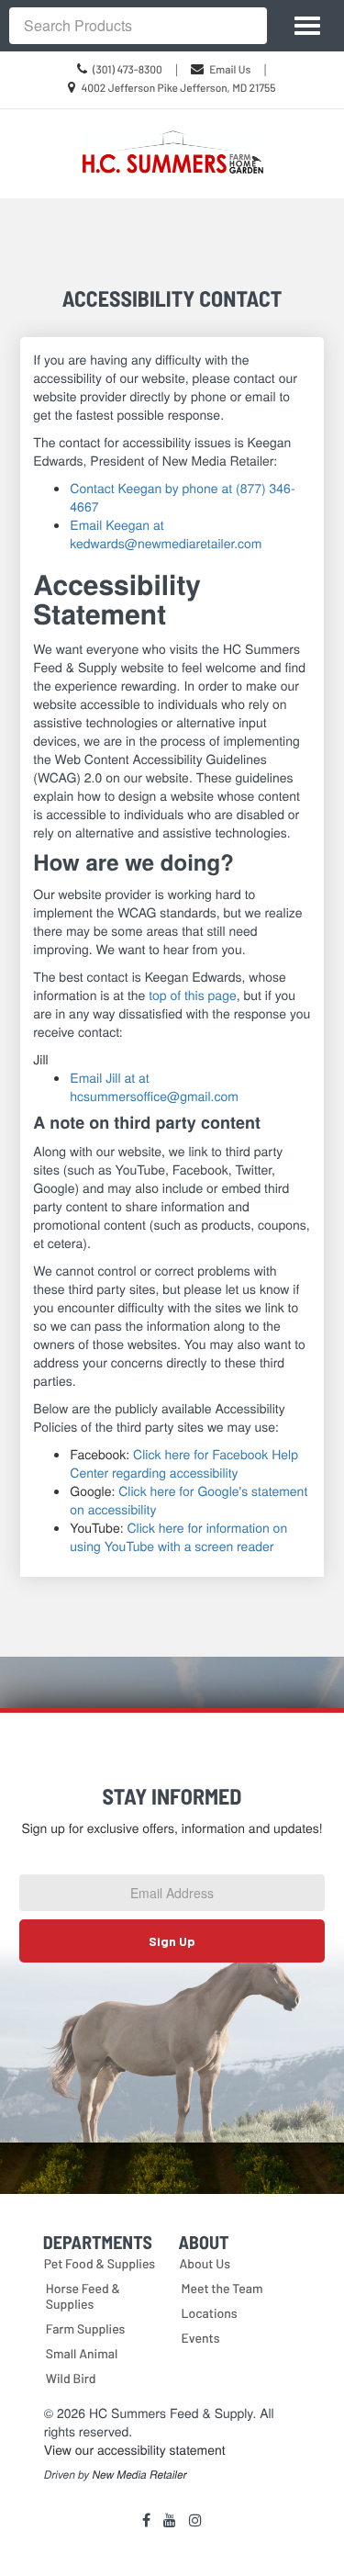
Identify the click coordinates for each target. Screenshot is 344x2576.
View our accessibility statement (135, 2449)
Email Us (230, 70)
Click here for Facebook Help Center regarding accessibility (184, 1463)
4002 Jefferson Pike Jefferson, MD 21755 (178, 88)
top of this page (193, 995)
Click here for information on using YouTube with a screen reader (178, 1536)
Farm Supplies (86, 2329)
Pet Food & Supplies (100, 2263)
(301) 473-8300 (128, 70)
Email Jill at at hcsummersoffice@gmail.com (154, 1086)
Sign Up (172, 1941)
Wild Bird (71, 2378)
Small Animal (82, 2353)
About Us (205, 2263)
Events (201, 2338)
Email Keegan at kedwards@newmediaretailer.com (166, 534)
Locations (210, 2313)
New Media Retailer (140, 2475)
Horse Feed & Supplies (83, 2296)
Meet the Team (222, 2288)
